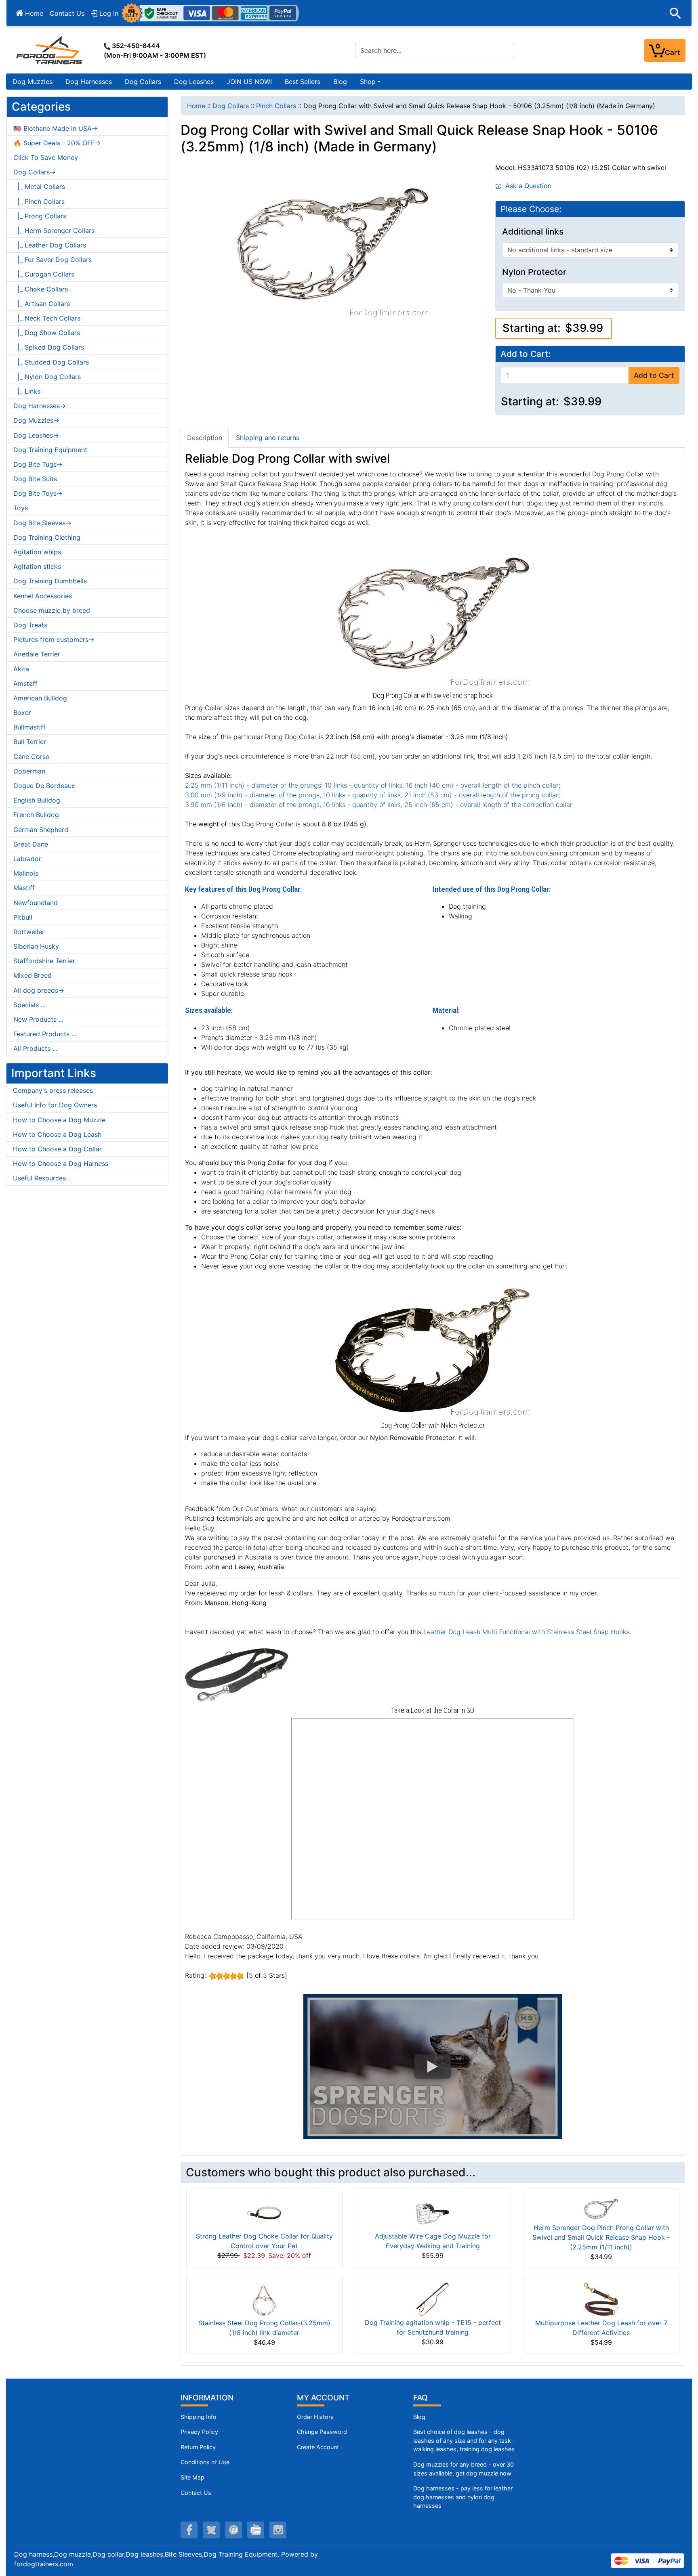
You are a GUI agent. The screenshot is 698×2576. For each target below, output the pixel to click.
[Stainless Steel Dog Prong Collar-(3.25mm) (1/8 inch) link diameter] (264, 2299)
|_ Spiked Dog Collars (49, 347)
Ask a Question (526, 186)
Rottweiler (29, 932)
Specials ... (29, 1005)
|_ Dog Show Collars (47, 333)
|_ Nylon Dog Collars (47, 377)
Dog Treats (30, 625)
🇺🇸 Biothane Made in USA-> (56, 128)
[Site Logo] (50, 50)
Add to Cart (654, 375)
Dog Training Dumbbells (50, 581)
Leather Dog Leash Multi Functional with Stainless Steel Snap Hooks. (527, 1632)
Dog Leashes (194, 82)
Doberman (29, 771)
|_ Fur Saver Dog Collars (53, 260)
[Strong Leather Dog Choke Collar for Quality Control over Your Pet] (264, 2212)
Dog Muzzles (33, 82)
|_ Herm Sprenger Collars (54, 231)
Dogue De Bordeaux (44, 786)
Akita (21, 669)
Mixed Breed (33, 975)
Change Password (322, 2432)
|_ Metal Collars (39, 187)
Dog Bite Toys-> (38, 493)
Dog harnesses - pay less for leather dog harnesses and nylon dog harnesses (463, 2497)
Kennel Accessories (43, 596)
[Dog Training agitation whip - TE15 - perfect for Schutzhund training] (433, 2299)
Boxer (22, 713)
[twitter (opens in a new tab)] (211, 2530)
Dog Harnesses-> (40, 406)
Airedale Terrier (37, 654)
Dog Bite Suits (35, 479)
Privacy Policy (199, 2432)
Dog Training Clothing (47, 537)
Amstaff (25, 683)
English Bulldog (37, 800)
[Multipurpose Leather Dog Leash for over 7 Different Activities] (601, 2299)
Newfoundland (36, 903)
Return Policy (198, 2447)
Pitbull (23, 917)
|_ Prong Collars (40, 216)
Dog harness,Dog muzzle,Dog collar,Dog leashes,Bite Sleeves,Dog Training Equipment (146, 2554)
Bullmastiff (29, 727)
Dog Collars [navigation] (231, 106)
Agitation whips (37, 552)
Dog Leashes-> (36, 435)
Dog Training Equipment (50, 450)
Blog (340, 82)
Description (205, 438)
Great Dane (31, 844)
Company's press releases (53, 1090)
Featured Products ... (45, 1034)
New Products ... (38, 1019)
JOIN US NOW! (249, 82)
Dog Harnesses (89, 82)
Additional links (533, 232)
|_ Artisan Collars (42, 304)
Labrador (27, 859)
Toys (21, 508)
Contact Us (67, 13)
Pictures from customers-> (54, 639)
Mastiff (24, 888)
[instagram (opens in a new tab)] (278, 2530)
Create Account (318, 2447)
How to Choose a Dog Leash (57, 1134)
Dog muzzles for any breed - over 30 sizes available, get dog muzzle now (464, 2469)
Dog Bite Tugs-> (38, 464)
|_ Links (27, 391)
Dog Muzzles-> (36, 420)
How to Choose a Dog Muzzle (59, 1120)
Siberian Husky (36, 946)
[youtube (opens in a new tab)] (256, 2530)
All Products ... (35, 1048)
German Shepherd (41, 830)
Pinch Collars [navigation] (276, 106)
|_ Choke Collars (41, 289)
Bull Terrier (30, 742)
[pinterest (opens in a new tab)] (233, 2530)
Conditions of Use (205, 2462)
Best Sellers (303, 82)
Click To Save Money (46, 157)
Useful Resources (39, 1178)
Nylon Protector (534, 272)
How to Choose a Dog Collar (57, 1149)
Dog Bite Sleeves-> (42, 523)
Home (33, 13)
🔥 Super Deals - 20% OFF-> (57, 143)
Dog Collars (143, 82)
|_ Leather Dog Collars (50, 245)
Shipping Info (199, 2417)
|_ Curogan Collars (44, 274)
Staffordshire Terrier (44, 961)
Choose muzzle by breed (52, 610)
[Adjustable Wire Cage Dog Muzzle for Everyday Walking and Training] (433, 2212)
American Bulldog (40, 698)
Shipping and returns (268, 438)
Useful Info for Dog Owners (55, 1105)
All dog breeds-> (39, 990)
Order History (315, 2417)
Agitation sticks (37, 566)
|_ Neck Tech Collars (47, 318)
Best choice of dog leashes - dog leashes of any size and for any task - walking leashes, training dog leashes (464, 2440)
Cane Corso (32, 757)
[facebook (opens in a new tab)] (189, 2530)
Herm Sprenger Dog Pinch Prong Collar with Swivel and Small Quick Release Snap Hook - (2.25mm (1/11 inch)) (601, 2237)
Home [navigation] (196, 106)
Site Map (192, 2477)
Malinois (26, 873)
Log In (108, 13)
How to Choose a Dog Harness (61, 1163)
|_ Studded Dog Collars (51, 362)
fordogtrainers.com (44, 2564)
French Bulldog (36, 815)
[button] (675, 13)
